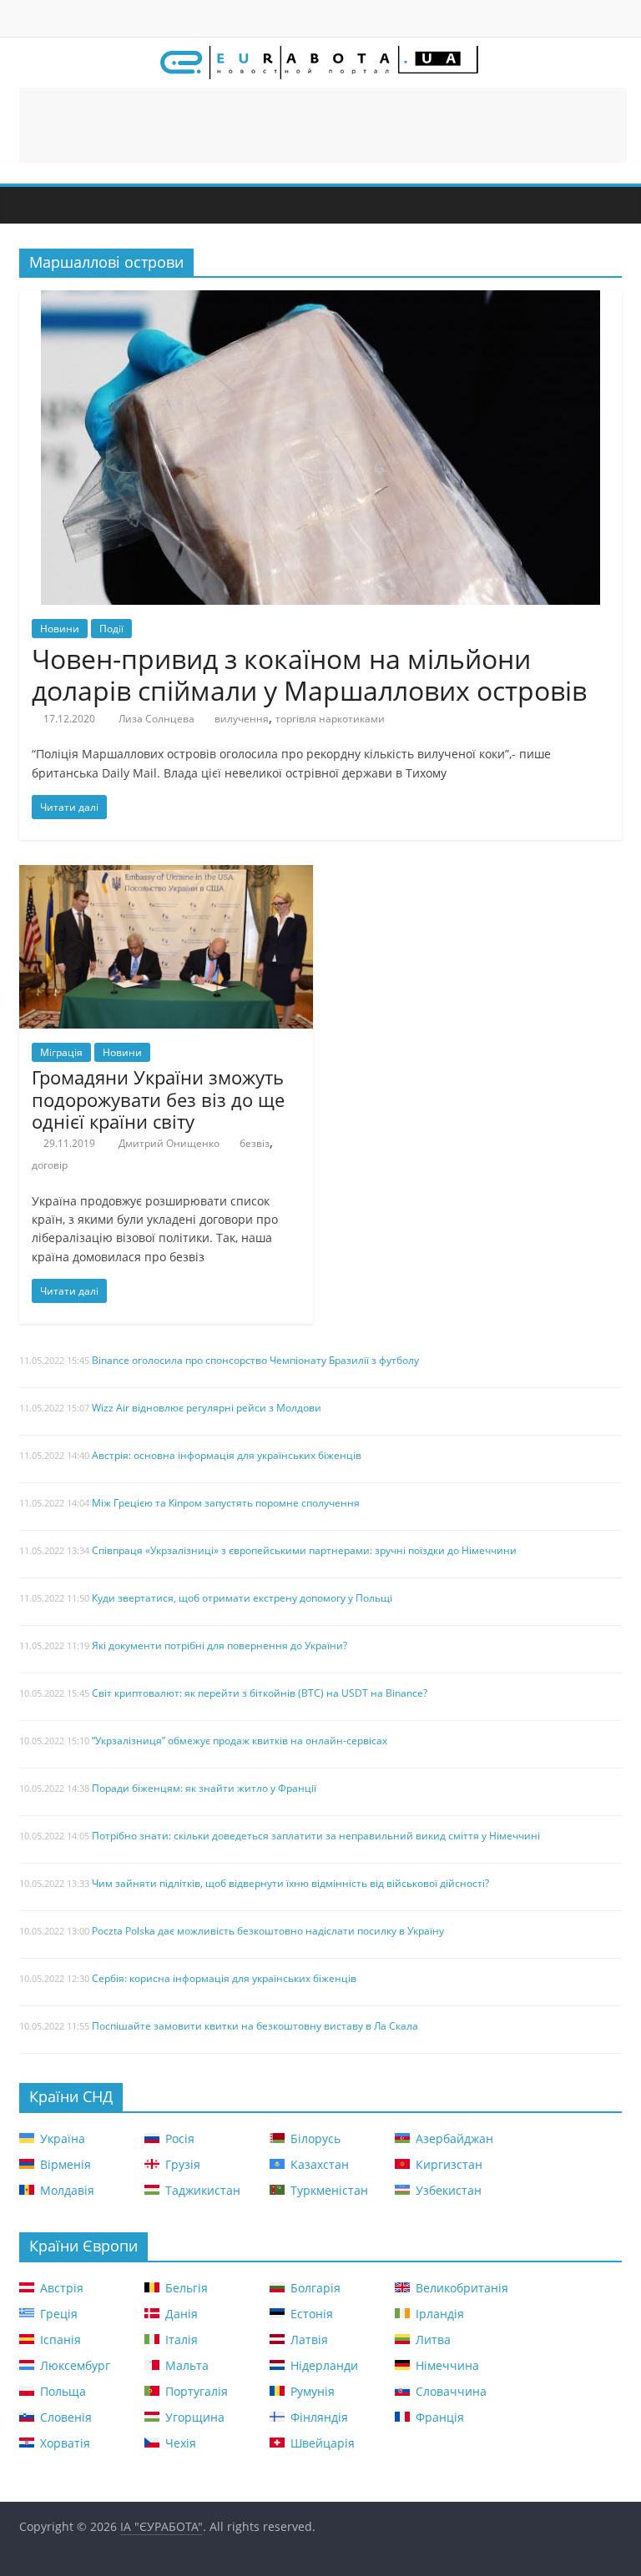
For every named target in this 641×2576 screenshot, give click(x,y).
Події (111, 629)
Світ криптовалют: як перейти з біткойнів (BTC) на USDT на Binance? (260, 1693)
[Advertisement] (323, 125)
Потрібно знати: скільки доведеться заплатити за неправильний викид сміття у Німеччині (316, 1836)
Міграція (61, 1052)
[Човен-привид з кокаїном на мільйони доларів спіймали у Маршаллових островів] (320, 300)
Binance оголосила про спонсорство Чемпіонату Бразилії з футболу (255, 1360)
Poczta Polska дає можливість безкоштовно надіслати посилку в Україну (268, 1931)
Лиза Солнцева (156, 719)
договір (50, 1165)
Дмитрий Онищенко (169, 1143)
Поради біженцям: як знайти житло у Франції (204, 1788)
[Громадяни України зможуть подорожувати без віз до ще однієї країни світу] (166, 875)
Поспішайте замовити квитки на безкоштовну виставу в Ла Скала (255, 2026)
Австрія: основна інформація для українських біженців (227, 1455)
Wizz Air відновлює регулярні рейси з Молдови (207, 1408)
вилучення (242, 719)
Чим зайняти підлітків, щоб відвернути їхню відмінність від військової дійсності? (290, 1883)
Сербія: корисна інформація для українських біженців (224, 1978)
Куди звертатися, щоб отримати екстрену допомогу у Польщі (242, 1598)
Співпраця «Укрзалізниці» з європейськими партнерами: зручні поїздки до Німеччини (304, 1550)
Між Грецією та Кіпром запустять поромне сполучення (226, 1503)
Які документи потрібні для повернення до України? (220, 1645)
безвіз (255, 1143)
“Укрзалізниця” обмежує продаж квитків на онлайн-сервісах (240, 1741)
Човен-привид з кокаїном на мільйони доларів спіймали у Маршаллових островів (309, 674)
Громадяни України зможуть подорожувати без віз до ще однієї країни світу (158, 1099)
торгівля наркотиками (330, 719)
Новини (60, 629)
